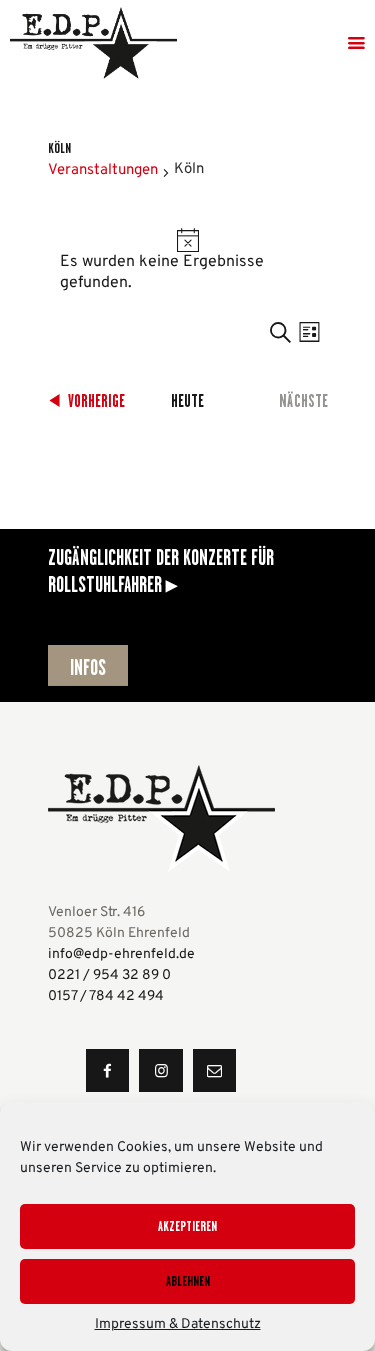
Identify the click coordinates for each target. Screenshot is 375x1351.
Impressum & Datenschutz (178, 1324)
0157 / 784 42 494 (106, 996)
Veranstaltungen (103, 170)
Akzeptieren (187, 1226)
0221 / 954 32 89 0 (109, 975)
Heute (187, 401)
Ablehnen (188, 1281)
